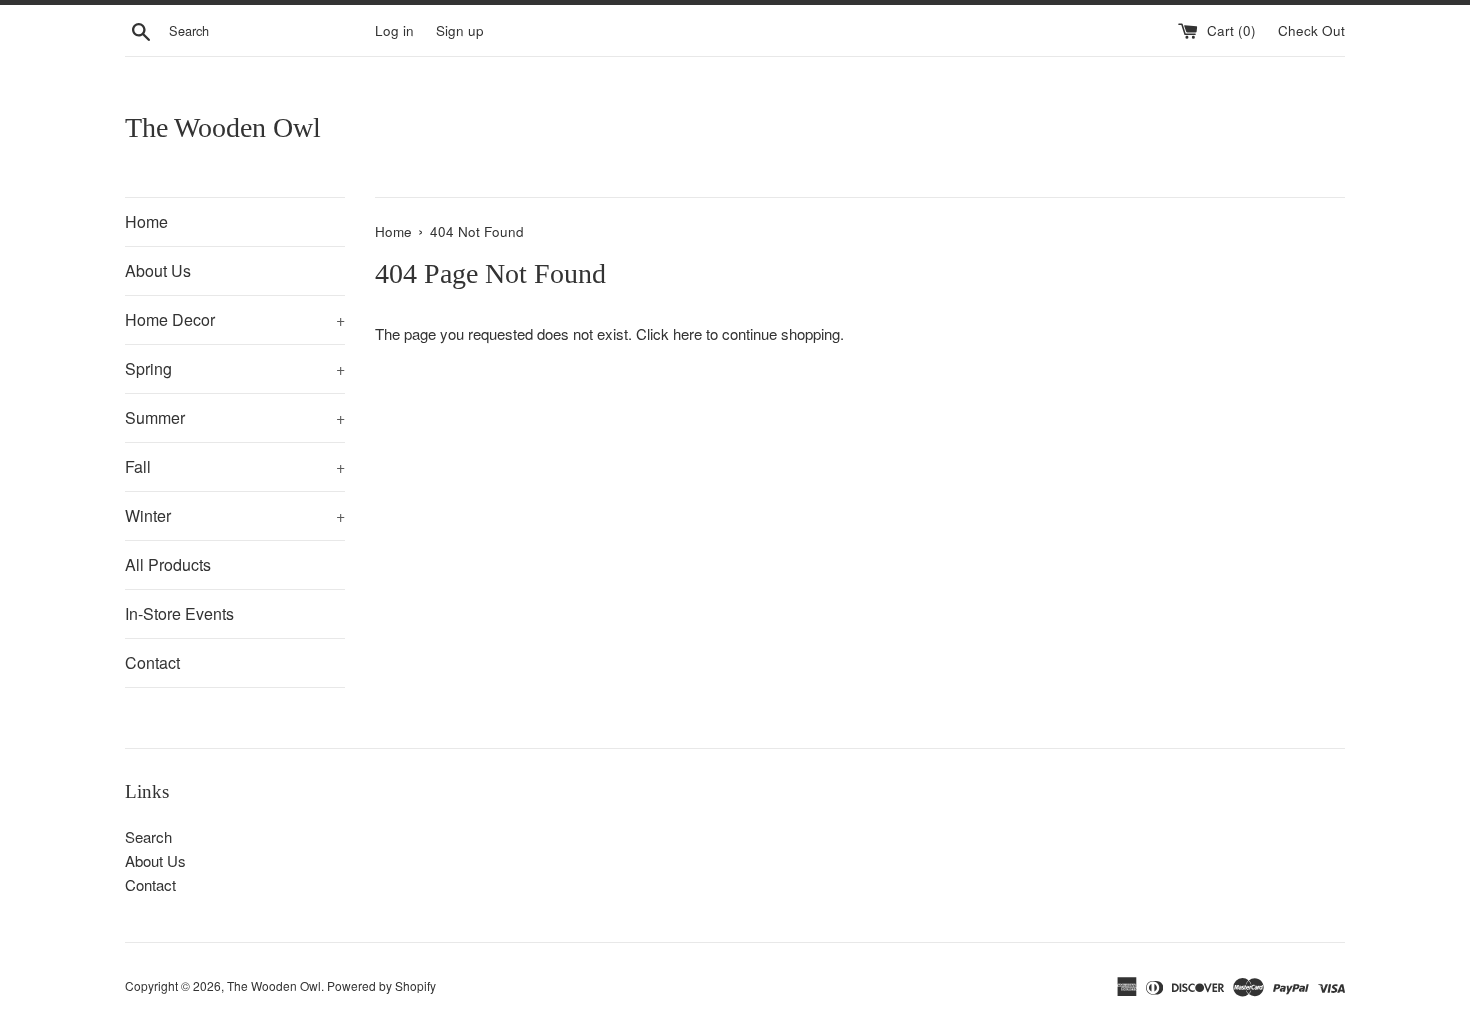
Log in (394, 30)
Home (146, 221)
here (687, 333)
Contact (152, 662)
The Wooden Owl (223, 127)
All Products (168, 564)
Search (148, 836)
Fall (235, 466)
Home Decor (235, 319)
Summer (235, 417)
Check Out (1311, 30)
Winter (235, 515)
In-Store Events (179, 613)
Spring (235, 368)
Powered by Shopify (381, 985)
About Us (158, 270)
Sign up (460, 30)
